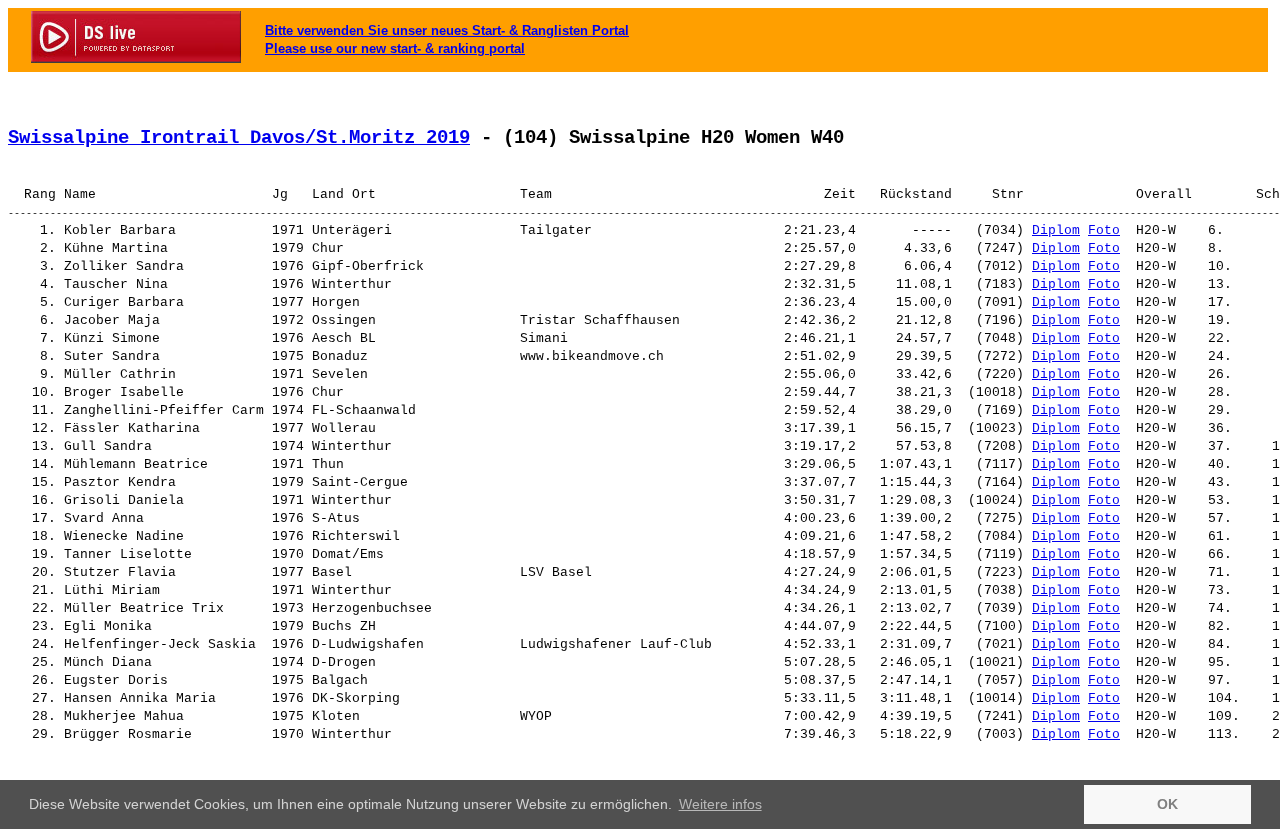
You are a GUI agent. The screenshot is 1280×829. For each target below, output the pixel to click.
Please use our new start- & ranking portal (395, 48)
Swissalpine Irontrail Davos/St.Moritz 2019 (239, 138)
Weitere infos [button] (720, 804)
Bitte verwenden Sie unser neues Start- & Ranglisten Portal (447, 30)
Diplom (1056, 230)
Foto (1104, 230)
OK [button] (1167, 804)
